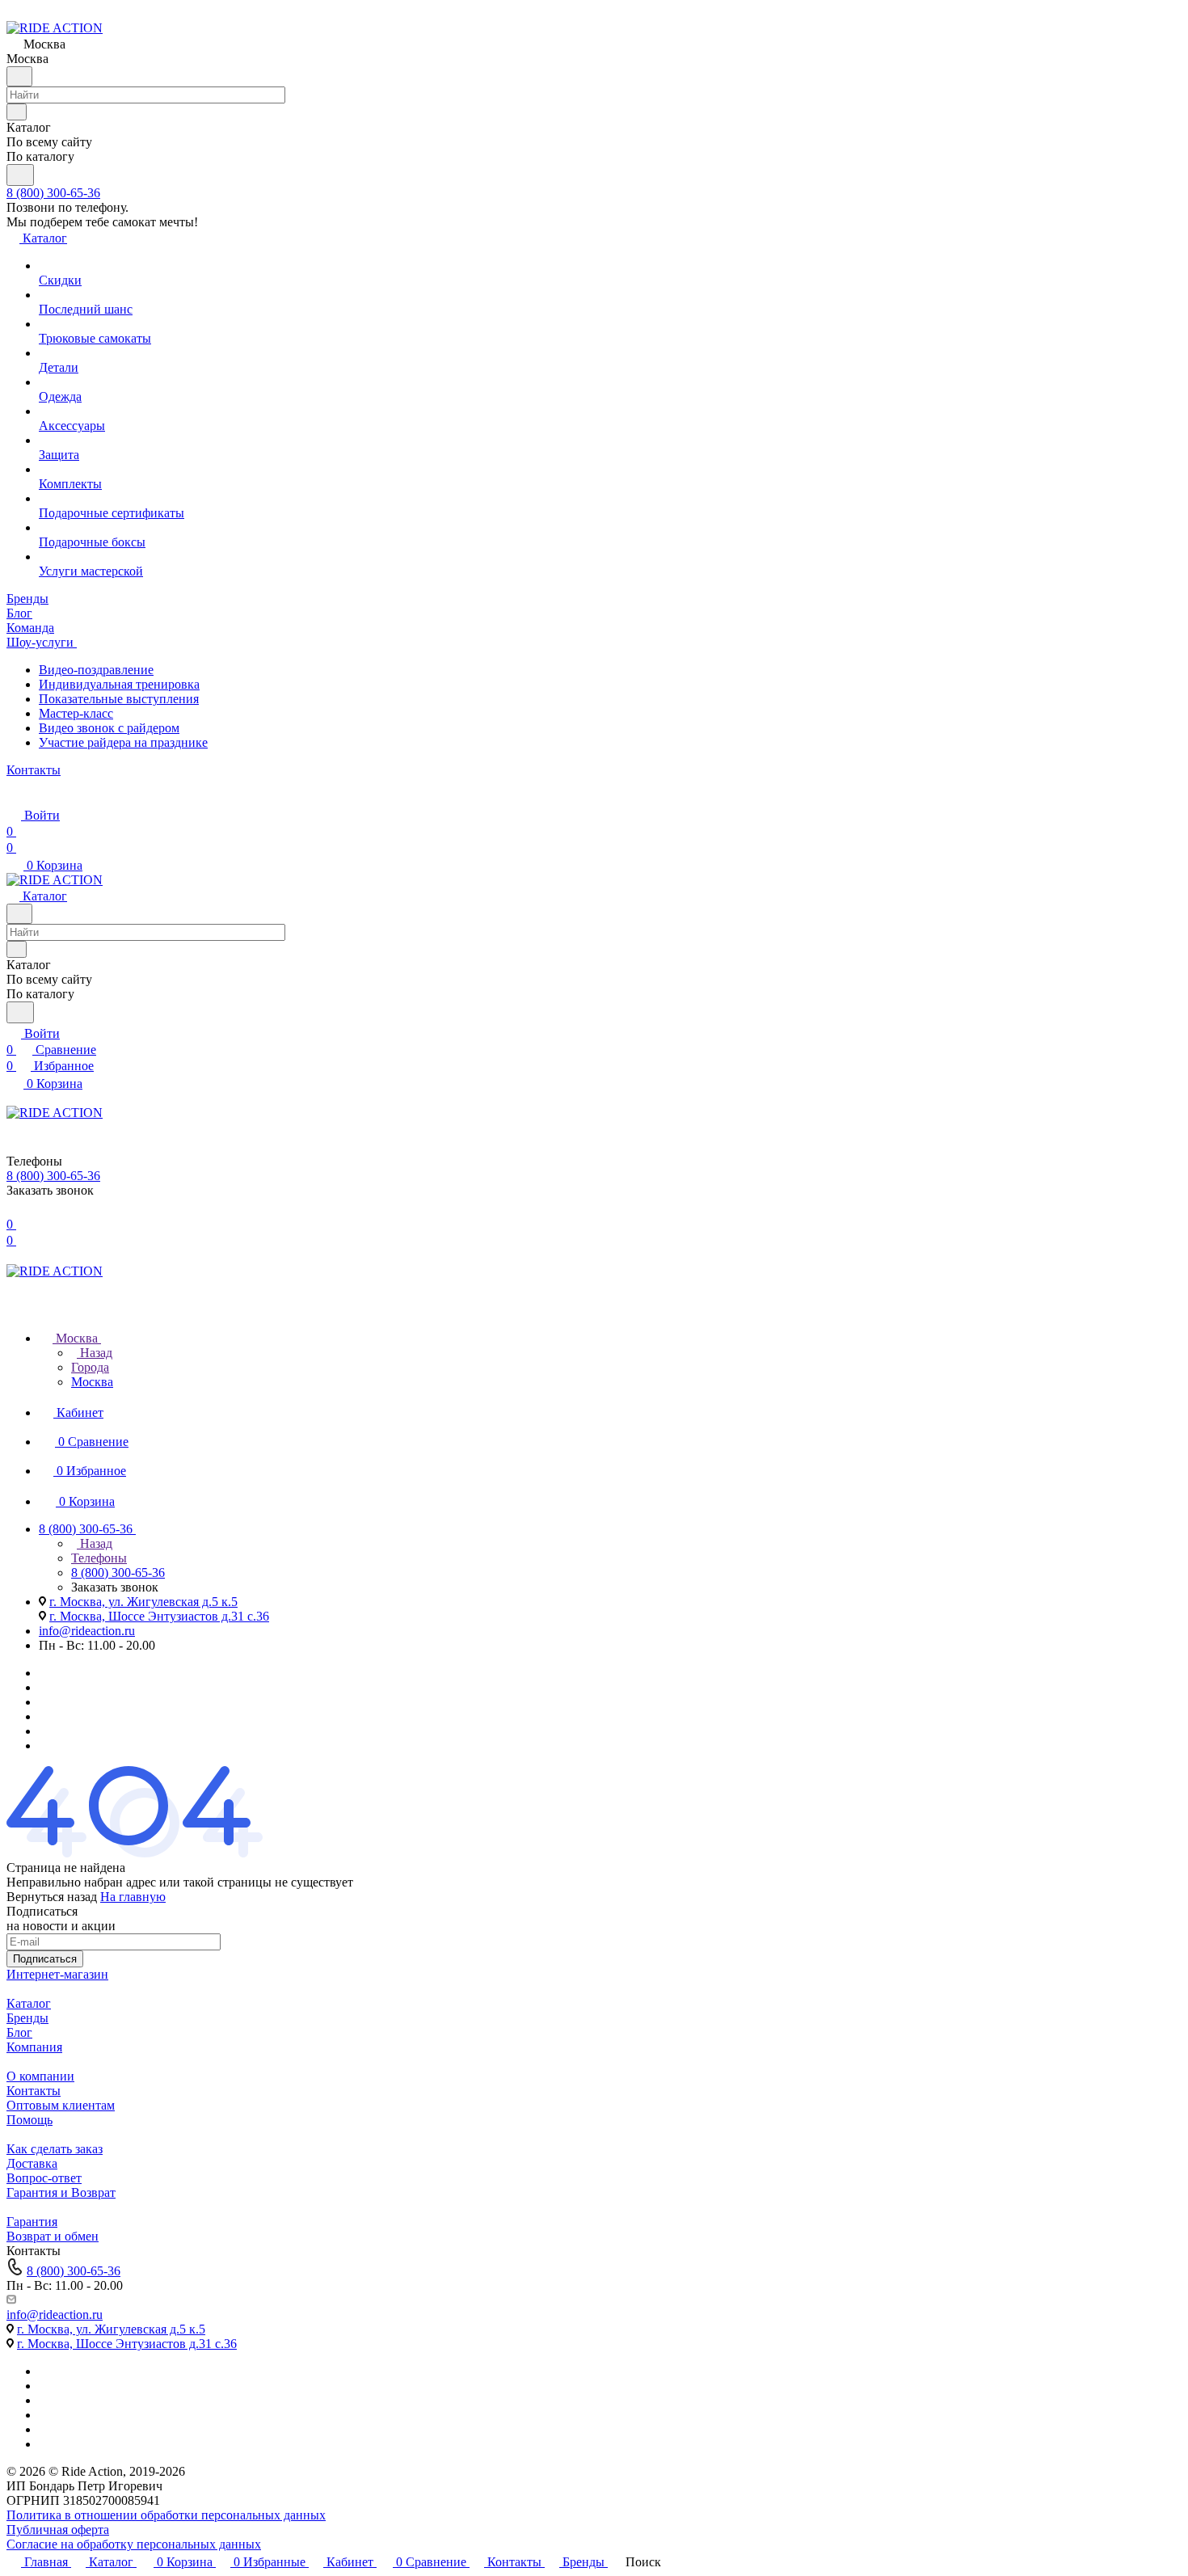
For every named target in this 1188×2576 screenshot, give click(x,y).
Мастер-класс (76, 713)
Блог (19, 2032)
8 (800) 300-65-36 (53, 193)
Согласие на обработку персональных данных (134, 2544)
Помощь (29, 2120)
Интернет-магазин (57, 1974)
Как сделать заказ (55, 2149)
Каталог (29, 2003)
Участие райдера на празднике (123, 742)
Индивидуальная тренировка (119, 684)
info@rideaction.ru (87, 1631)
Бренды (27, 2018)
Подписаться (45, 1959)
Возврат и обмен (53, 2236)
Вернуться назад (52, 1897)
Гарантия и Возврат (61, 2192)
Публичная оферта (58, 2530)
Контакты (34, 2091)
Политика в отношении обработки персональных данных (166, 2515)
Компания (34, 2047)
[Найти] (20, 175)
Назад (95, 1353)
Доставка (32, 2163)
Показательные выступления (119, 699)
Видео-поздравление (96, 670)
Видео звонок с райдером (109, 728)
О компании (40, 2076)
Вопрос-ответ (44, 2178)
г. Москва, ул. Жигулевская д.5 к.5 (143, 1602)
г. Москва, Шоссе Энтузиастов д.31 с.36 (159, 1616)
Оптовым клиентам (61, 2105)
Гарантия (32, 2222)
